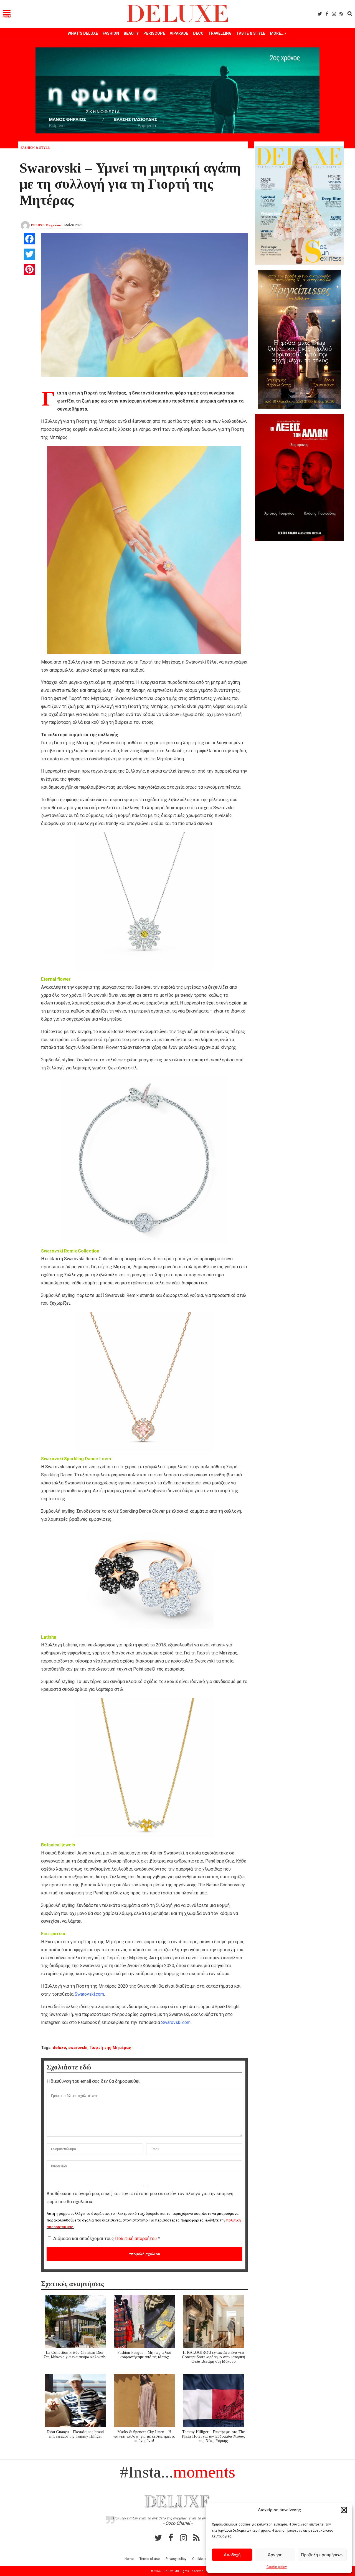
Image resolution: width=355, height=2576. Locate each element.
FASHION (111, 33)
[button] (344, 2510)
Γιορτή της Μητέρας (110, 2048)
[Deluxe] (178, 21)
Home (129, 2559)
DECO (198, 33)
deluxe (59, 2048)
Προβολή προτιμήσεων (322, 2555)
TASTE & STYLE (251, 33)
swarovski (78, 2048)
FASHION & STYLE (35, 148)
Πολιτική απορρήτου (136, 2239)
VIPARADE (179, 33)
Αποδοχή (232, 2555)
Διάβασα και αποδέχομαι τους (106, 2239)
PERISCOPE (154, 33)
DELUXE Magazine (46, 225)
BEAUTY (131, 33)
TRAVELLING (220, 33)
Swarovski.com (89, 1994)
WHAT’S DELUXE (83, 33)
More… (277, 33)
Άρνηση (275, 2555)
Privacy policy (176, 2559)
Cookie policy (277, 2567)
